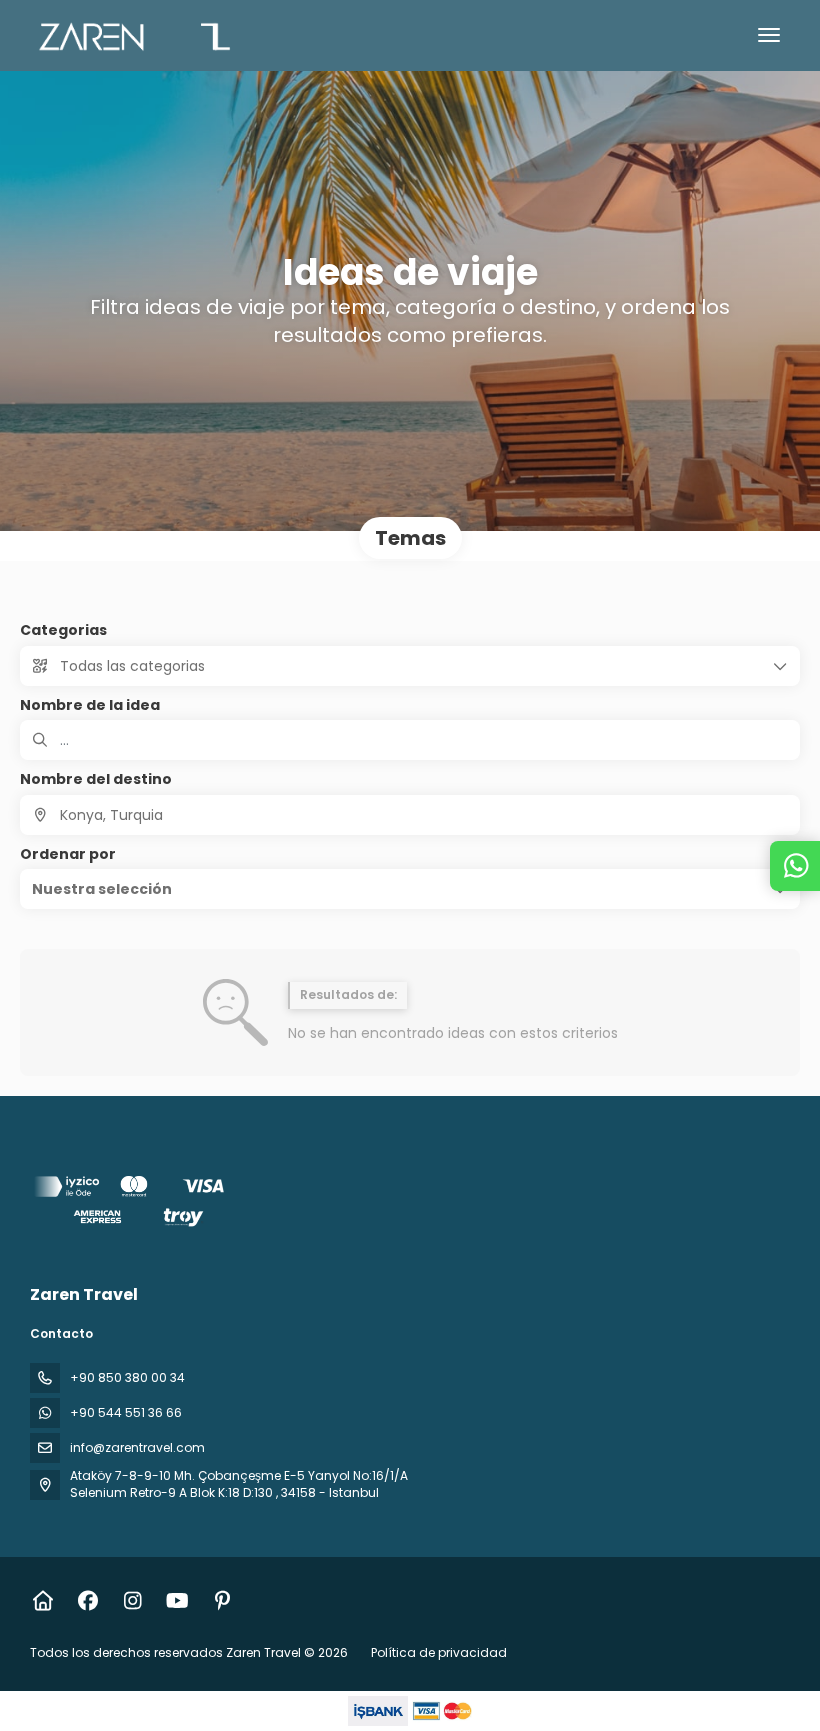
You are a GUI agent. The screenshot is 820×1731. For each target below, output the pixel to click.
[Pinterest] (222, 1601)
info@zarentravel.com (137, 1447)
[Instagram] (132, 1601)
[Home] (42, 1601)
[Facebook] (87, 1601)
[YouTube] (177, 1601)
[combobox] (410, 815)
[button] (410, 889)
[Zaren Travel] (132, 1204)
